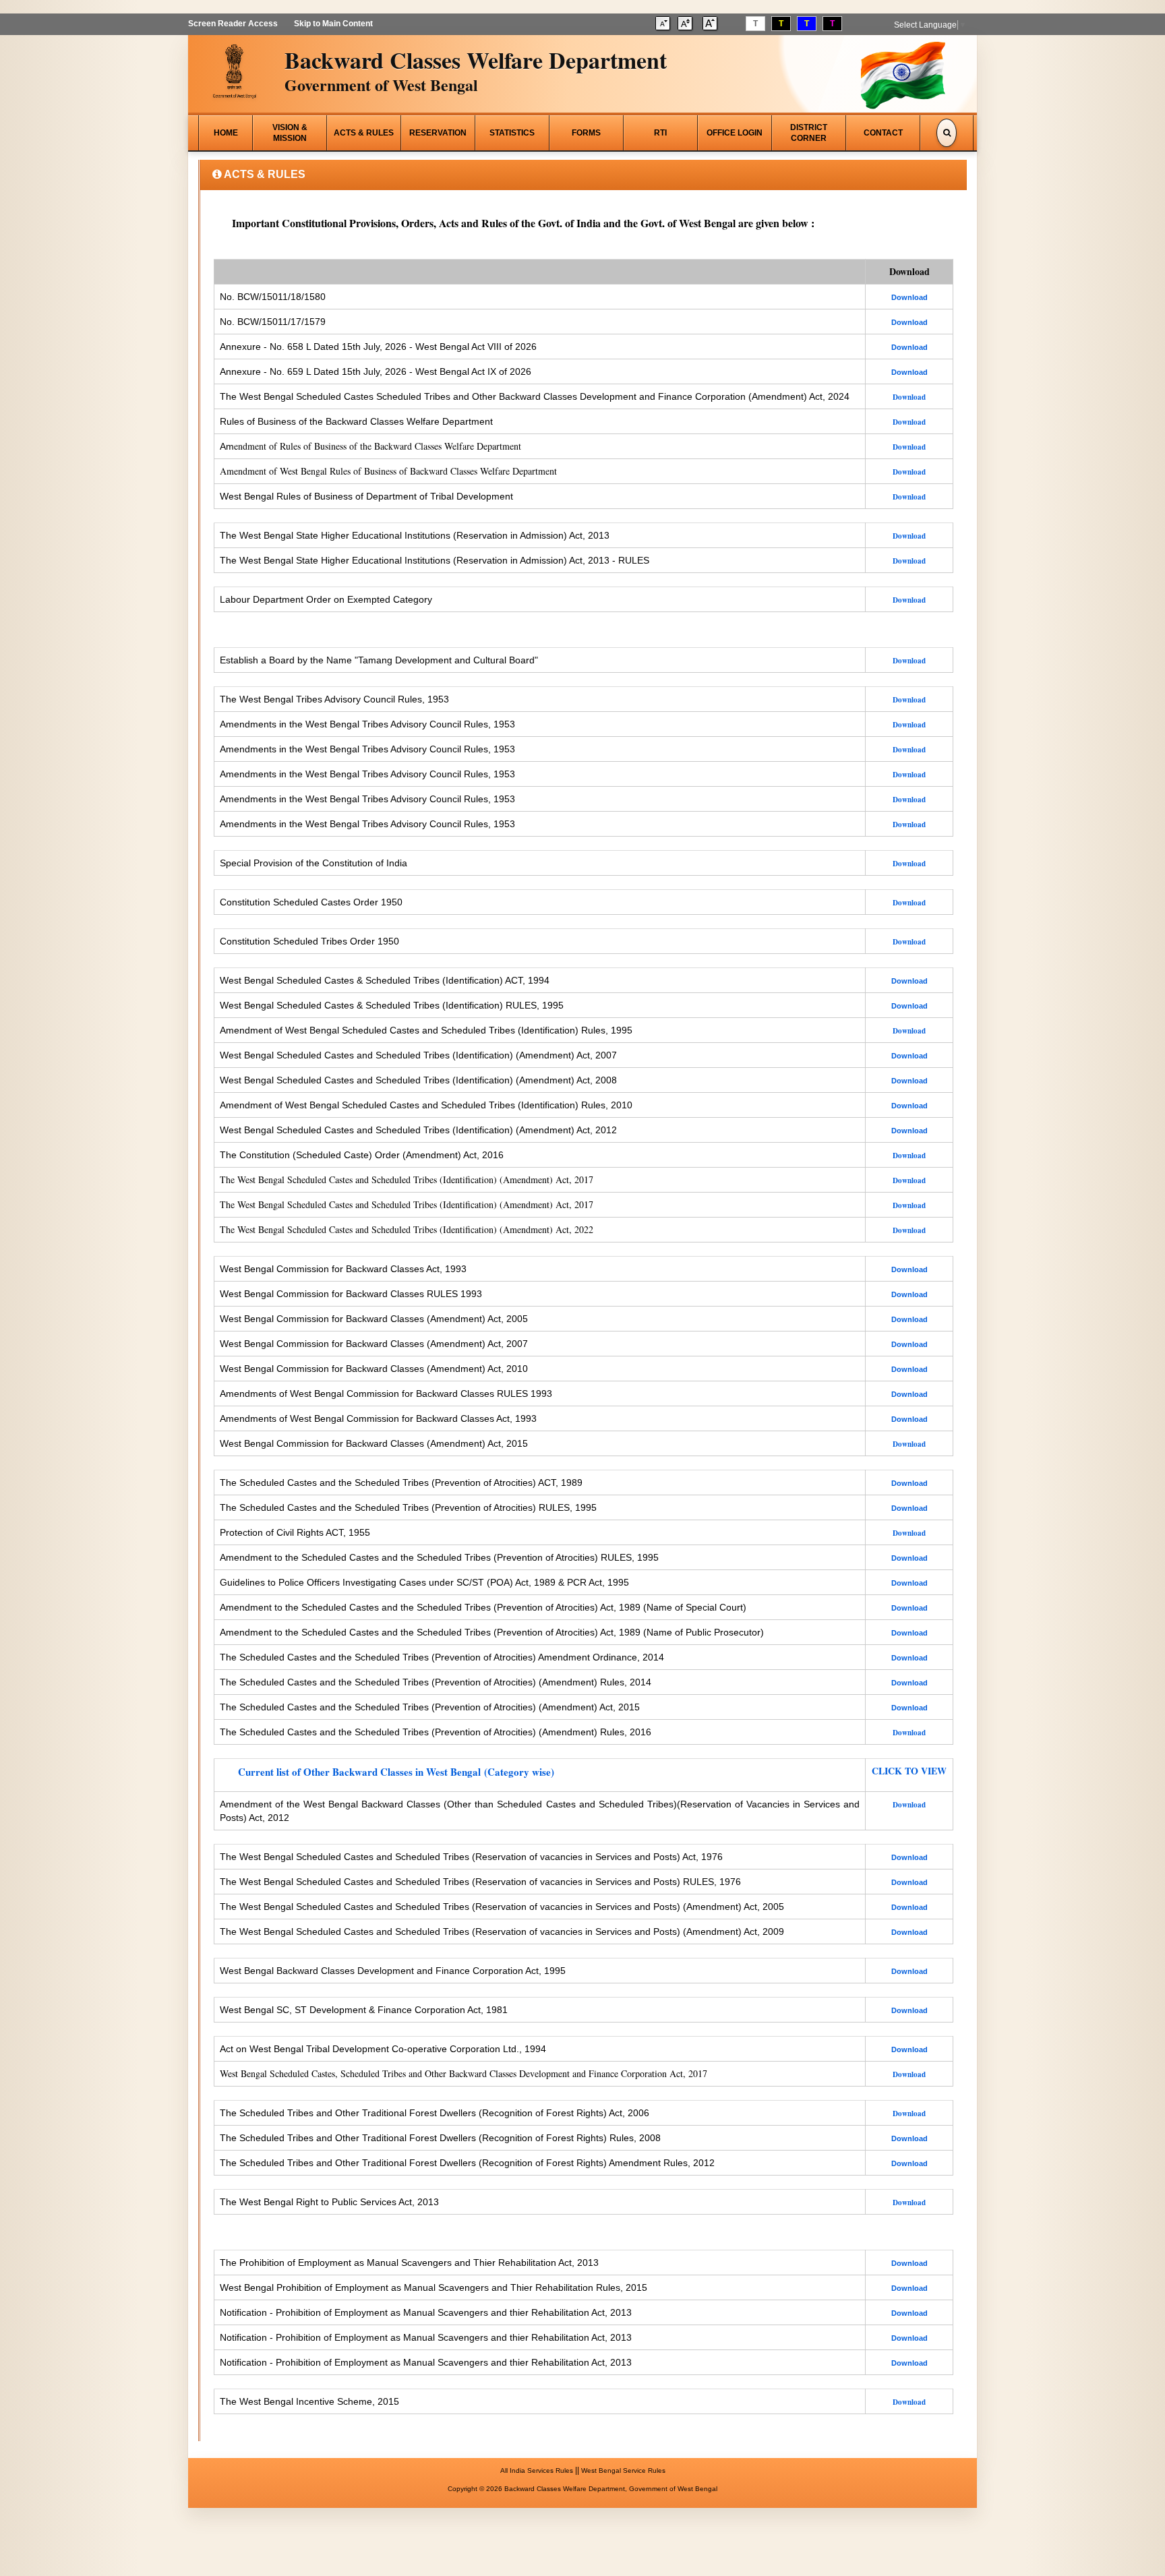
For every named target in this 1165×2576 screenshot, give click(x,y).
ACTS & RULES (364, 133)
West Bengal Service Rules (623, 2470)
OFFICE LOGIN (735, 133)
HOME (226, 133)
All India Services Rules (537, 2470)
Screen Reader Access (233, 24)
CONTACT (883, 133)
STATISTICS (512, 133)
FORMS (586, 133)
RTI (660, 133)
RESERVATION (438, 133)
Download (909, 2074)
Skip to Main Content (333, 24)
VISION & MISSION (290, 133)
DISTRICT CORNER (809, 133)
